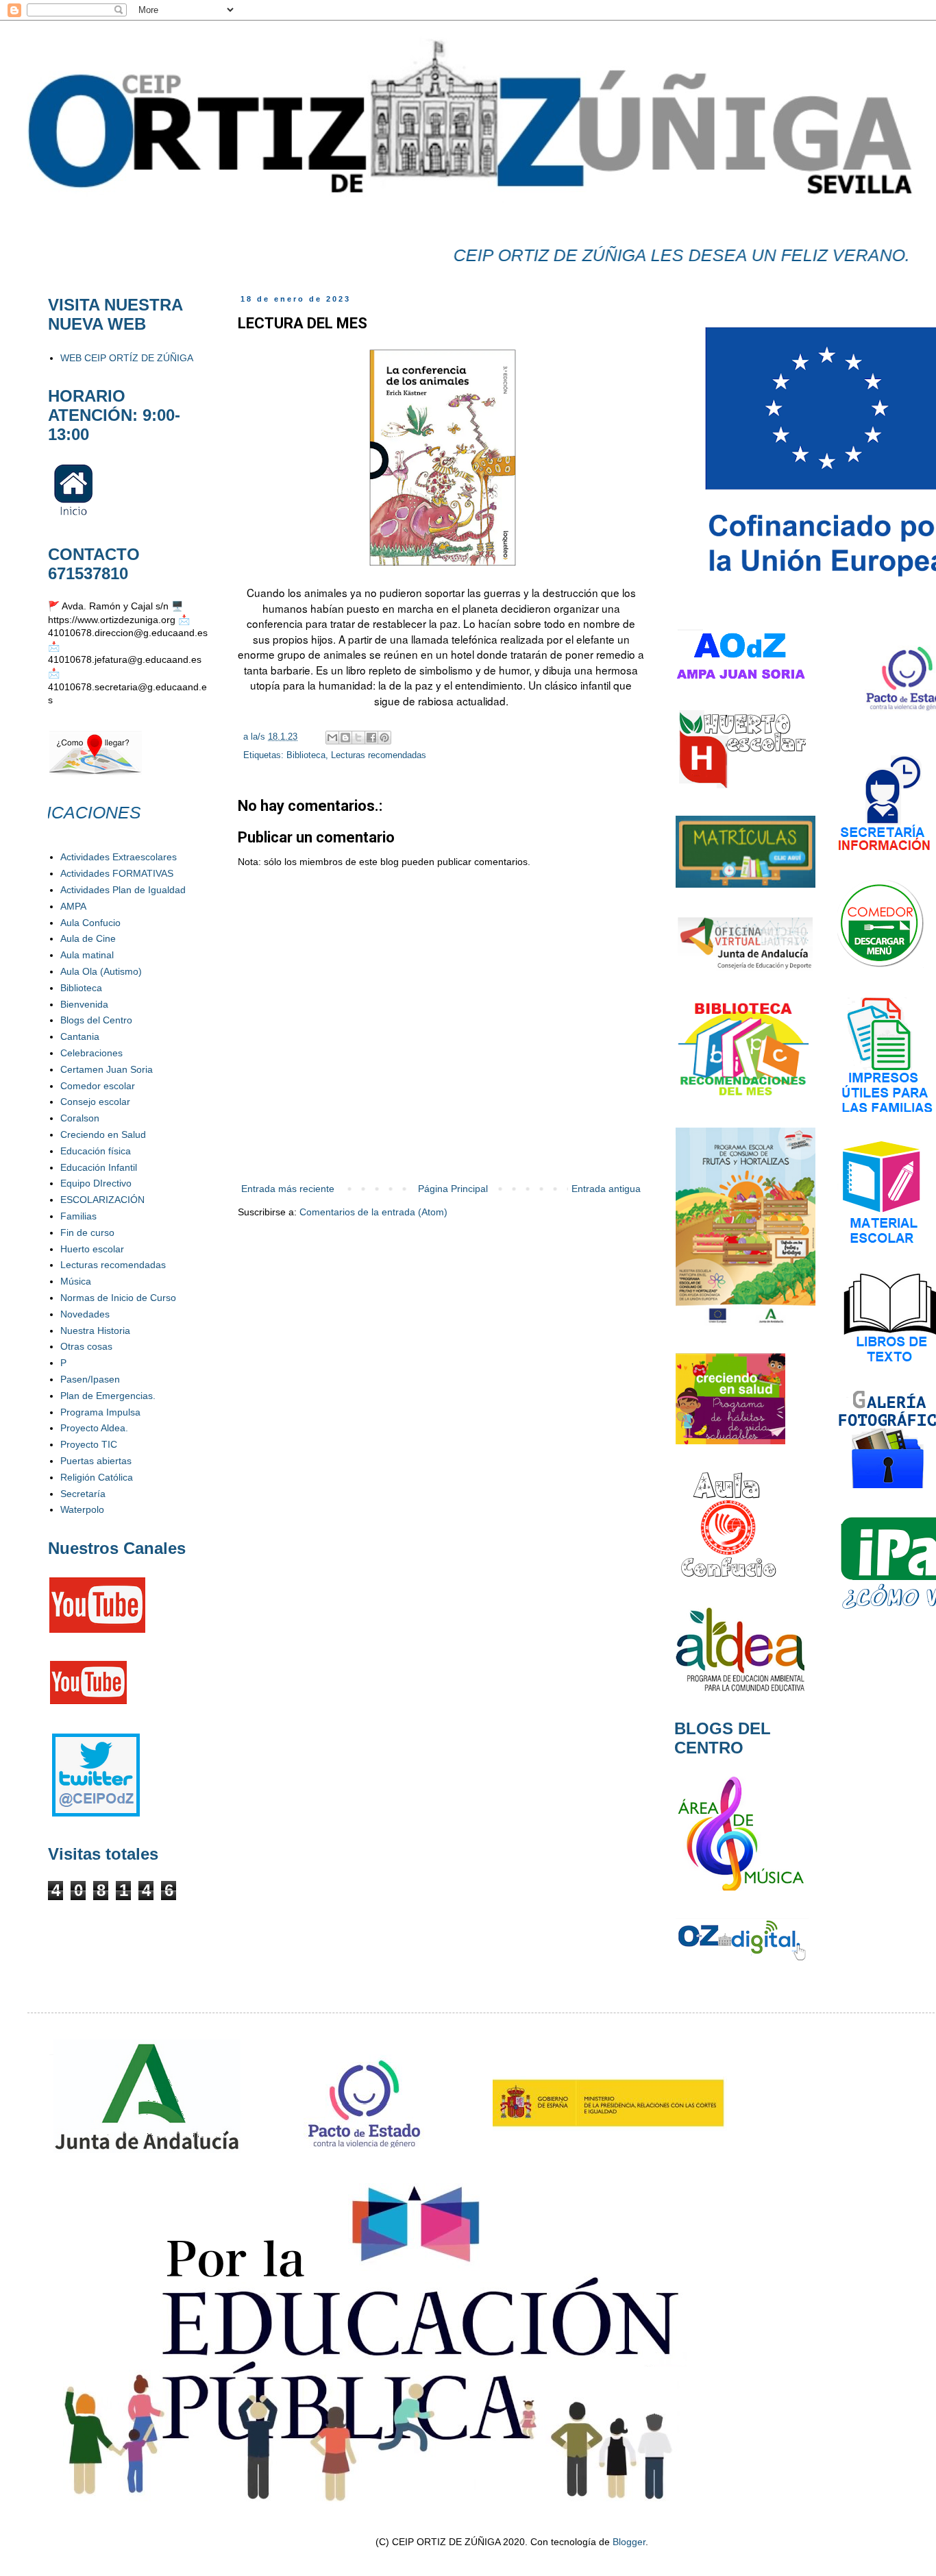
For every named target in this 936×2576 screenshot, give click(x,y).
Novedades (85, 1314)
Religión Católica (97, 1477)
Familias (78, 1216)
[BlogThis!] (345, 738)
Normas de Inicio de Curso (118, 1298)
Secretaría (83, 1494)
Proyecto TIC (89, 1444)
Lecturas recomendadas (379, 755)
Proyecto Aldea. (94, 1428)
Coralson (80, 1118)
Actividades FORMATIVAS (117, 873)
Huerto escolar (92, 1249)
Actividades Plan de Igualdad (123, 890)
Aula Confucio (90, 923)
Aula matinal (87, 955)
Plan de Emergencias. (108, 1396)
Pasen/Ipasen (90, 1379)
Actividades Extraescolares (119, 857)
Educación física (96, 1151)
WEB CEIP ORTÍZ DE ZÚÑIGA (127, 358)
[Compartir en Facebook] (371, 738)
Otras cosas (86, 1346)
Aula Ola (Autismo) (101, 971)
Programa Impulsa (100, 1412)
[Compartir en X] (358, 738)
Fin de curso (87, 1232)
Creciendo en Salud (103, 1134)
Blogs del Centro (96, 1020)
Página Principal (453, 1189)
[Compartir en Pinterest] (384, 738)
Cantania (80, 1036)
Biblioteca (306, 755)
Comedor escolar (98, 1086)
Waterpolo (82, 1509)
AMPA (73, 906)
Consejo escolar (95, 1102)
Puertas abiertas (96, 1461)
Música (76, 1281)
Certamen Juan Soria (107, 1069)
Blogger (629, 2542)
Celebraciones (91, 1053)
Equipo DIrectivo (96, 1183)
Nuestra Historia (95, 1330)
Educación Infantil (99, 1167)
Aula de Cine (88, 938)
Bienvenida (84, 1004)
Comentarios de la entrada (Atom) (373, 1212)
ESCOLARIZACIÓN (102, 1200)
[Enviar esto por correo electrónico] (332, 738)
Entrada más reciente (288, 1189)
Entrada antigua (606, 1189)
